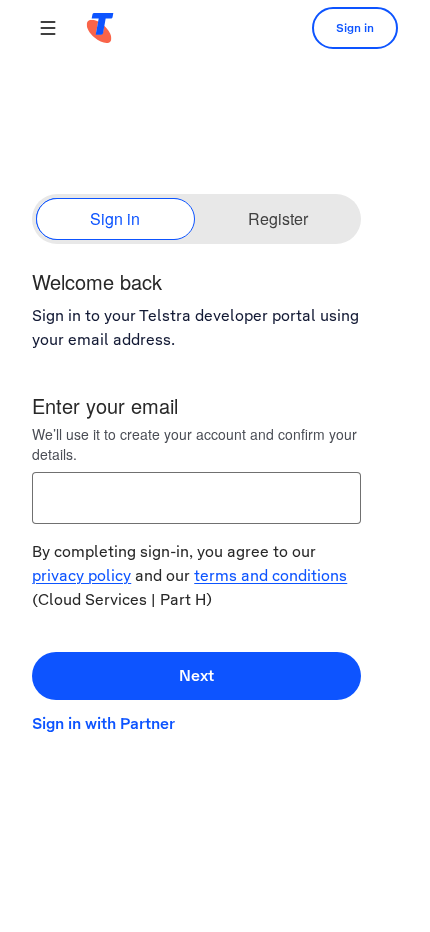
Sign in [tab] (115, 218)
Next (196, 675)
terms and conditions (270, 575)
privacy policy (81, 575)
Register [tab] (278, 218)
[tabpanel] (215, 508)
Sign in (355, 28)
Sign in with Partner (103, 723)
